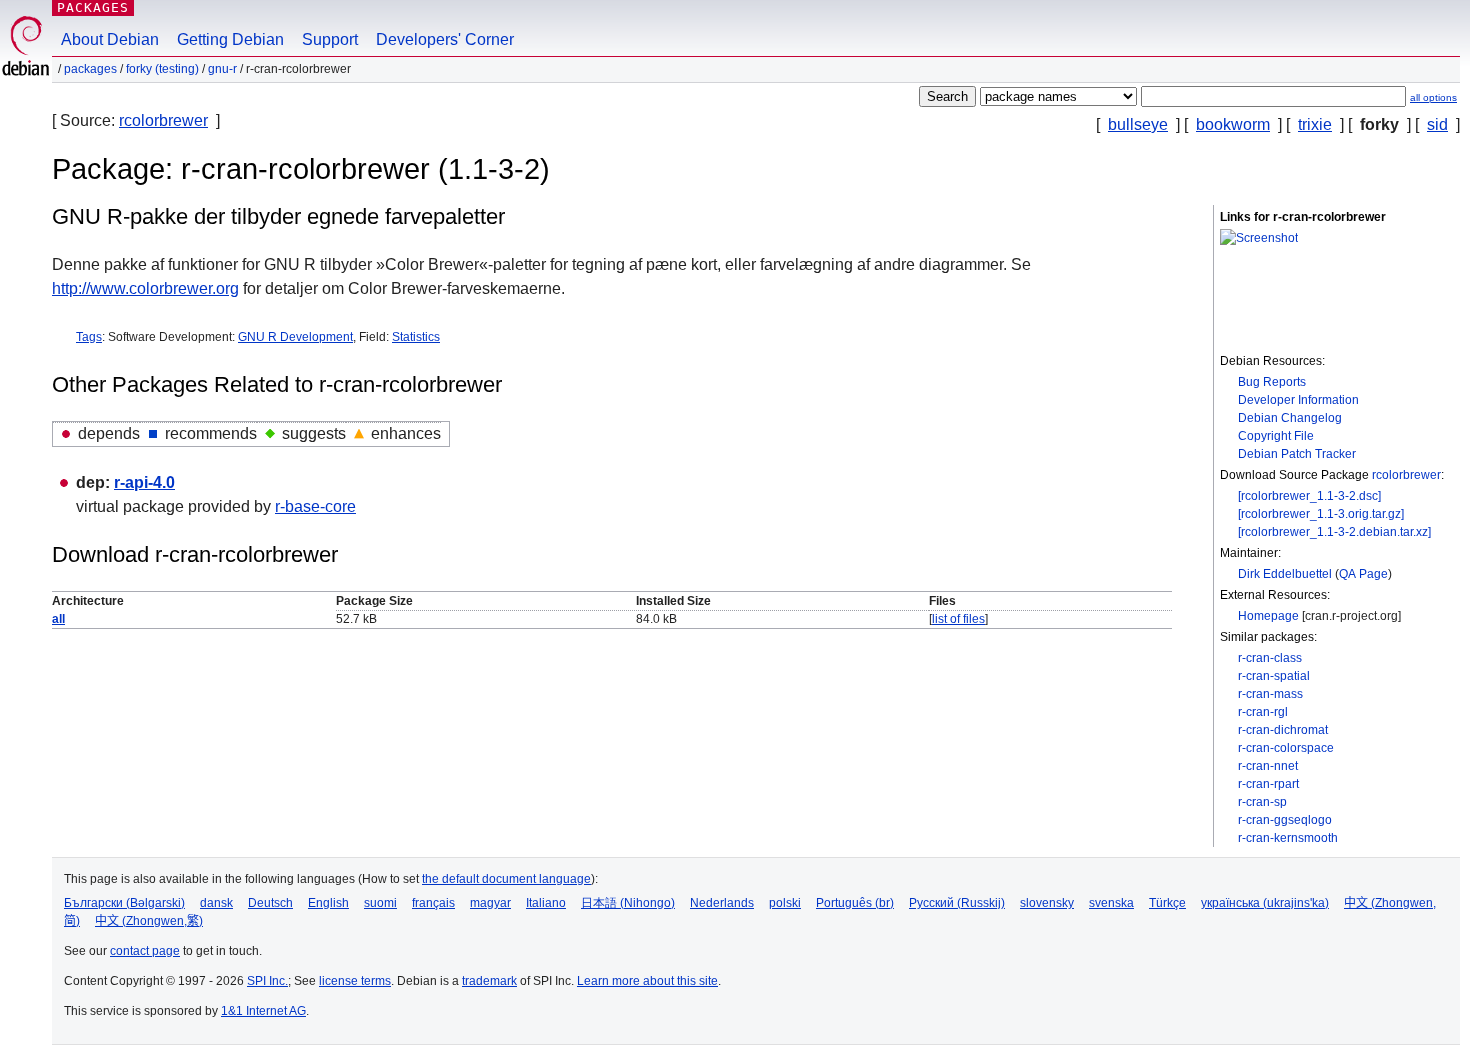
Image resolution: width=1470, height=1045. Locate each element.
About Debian (110, 39)
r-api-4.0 (144, 482)
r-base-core (315, 506)
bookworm (1233, 124)
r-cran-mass (1270, 694)
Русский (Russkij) (957, 903)
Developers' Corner (445, 39)
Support (330, 39)
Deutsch (270, 903)
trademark (489, 981)
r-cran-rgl (1263, 712)
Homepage (1268, 616)
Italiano (546, 903)
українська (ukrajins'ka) (1265, 903)
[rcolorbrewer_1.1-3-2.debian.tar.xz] (1334, 532)
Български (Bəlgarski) (124, 903)
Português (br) (855, 903)
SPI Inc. (267, 981)
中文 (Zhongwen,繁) (149, 921)
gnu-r (222, 69)
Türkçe (1167, 903)
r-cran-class (1270, 658)
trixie (1315, 124)
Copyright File (1276, 436)
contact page (145, 951)
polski (785, 903)
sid (1437, 124)
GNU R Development (295, 337)
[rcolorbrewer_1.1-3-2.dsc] (1309, 496)
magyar (490, 903)
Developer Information (1298, 400)
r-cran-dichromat (1283, 730)
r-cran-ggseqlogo (1285, 820)
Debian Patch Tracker (1297, 454)
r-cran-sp (1262, 802)
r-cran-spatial (1274, 676)
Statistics (416, 337)
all (58, 619)
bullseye (1138, 124)
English (328, 903)
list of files (958, 619)
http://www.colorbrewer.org (145, 288)
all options (1433, 97)
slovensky (1047, 903)
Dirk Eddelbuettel (1285, 574)
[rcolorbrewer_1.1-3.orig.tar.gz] (1321, 514)
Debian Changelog (1290, 418)
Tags (89, 337)
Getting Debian (230, 39)
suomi (380, 903)
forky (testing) (162, 69)
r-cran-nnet (1268, 766)
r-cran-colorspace (1286, 748)
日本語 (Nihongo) (628, 903)
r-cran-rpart (1268, 784)
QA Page (1363, 574)
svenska (1111, 903)
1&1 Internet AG (263, 1011)
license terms (355, 981)
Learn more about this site (647, 981)
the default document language (506, 879)
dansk (216, 903)
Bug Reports (1272, 382)
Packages (93, 7)
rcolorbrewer (163, 120)
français (433, 903)
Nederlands (722, 903)
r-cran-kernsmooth (1288, 838)
